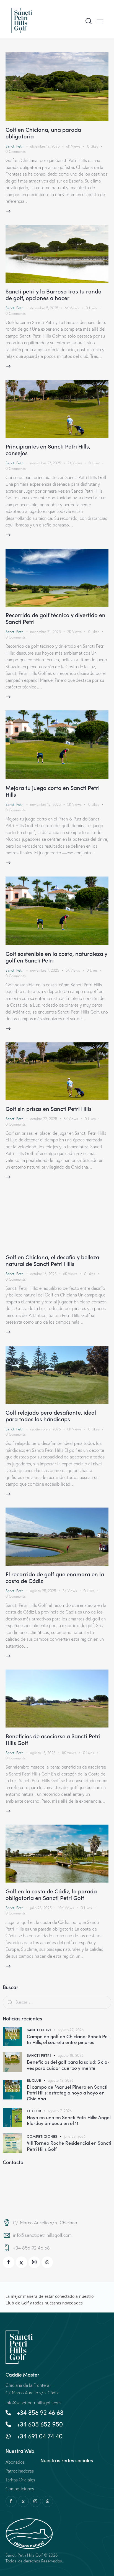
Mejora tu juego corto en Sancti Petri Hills (53, 791)
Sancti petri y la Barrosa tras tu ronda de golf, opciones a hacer (54, 294)
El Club (34, 2080)
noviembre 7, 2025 (45, 970)
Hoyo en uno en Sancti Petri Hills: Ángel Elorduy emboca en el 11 (69, 2120)
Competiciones (42, 2136)
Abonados (15, 2462)
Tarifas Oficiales (20, 2480)
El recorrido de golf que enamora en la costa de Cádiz (55, 1577)
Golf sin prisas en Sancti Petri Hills (49, 1108)
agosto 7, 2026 (60, 2111)
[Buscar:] (57, 2002)
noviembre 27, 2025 (46, 463)
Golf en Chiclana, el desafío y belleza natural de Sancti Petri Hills (52, 1260)
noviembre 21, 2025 (45, 632)
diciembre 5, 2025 (44, 308)
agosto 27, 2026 (71, 2030)
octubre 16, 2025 (43, 1274)
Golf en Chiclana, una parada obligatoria (43, 133)
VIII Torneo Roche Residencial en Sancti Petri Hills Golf (69, 2146)
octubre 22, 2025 (44, 1119)
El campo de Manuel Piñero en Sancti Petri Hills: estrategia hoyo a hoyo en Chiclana (67, 2093)
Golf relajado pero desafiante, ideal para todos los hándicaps (51, 1415)
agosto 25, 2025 (43, 1591)
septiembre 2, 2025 (45, 1429)
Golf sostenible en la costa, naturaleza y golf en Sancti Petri (56, 957)
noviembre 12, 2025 (45, 804)
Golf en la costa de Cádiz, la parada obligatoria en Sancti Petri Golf (51, 1894)
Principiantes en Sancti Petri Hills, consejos (48, 449)
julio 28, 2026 (75, 2136)
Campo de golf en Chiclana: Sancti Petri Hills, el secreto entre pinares (68, 2039)
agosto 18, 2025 (43, 1753)
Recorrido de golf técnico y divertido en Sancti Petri (55, 618)
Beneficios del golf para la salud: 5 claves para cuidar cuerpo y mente (68, 2065)
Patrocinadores (20, 2471)
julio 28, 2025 (41, 1908)
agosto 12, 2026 (61, 2080)
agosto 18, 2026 (71, 2055)
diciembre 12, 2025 (45, 146)
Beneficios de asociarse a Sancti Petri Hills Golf (53, 1739)
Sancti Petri (15, 146)
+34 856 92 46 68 (31, 2248)
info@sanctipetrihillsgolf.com (42, 2235)
